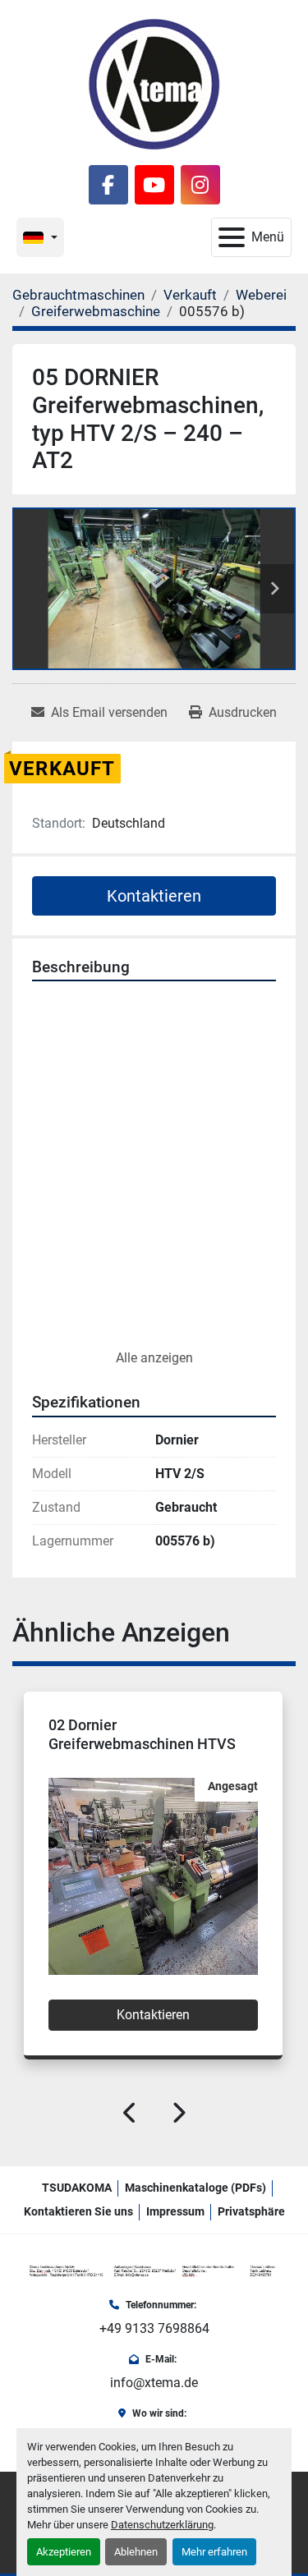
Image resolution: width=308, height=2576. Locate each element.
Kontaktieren (154, 896)
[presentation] (131, 2116)
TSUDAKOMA (77, 2188)
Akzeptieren (64, 2552)
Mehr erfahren (214, 2552)
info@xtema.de (154, 2383)
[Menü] (232, 237)
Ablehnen (136, 2552)
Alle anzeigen (154, 1358)
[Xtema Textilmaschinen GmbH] (154, 2271)
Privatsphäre (251, 2211)
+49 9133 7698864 (154, 2328)
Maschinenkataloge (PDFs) (195, 2188)
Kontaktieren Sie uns (78, 2211)
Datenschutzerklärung (162, 2525)
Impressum (175, 2211)
